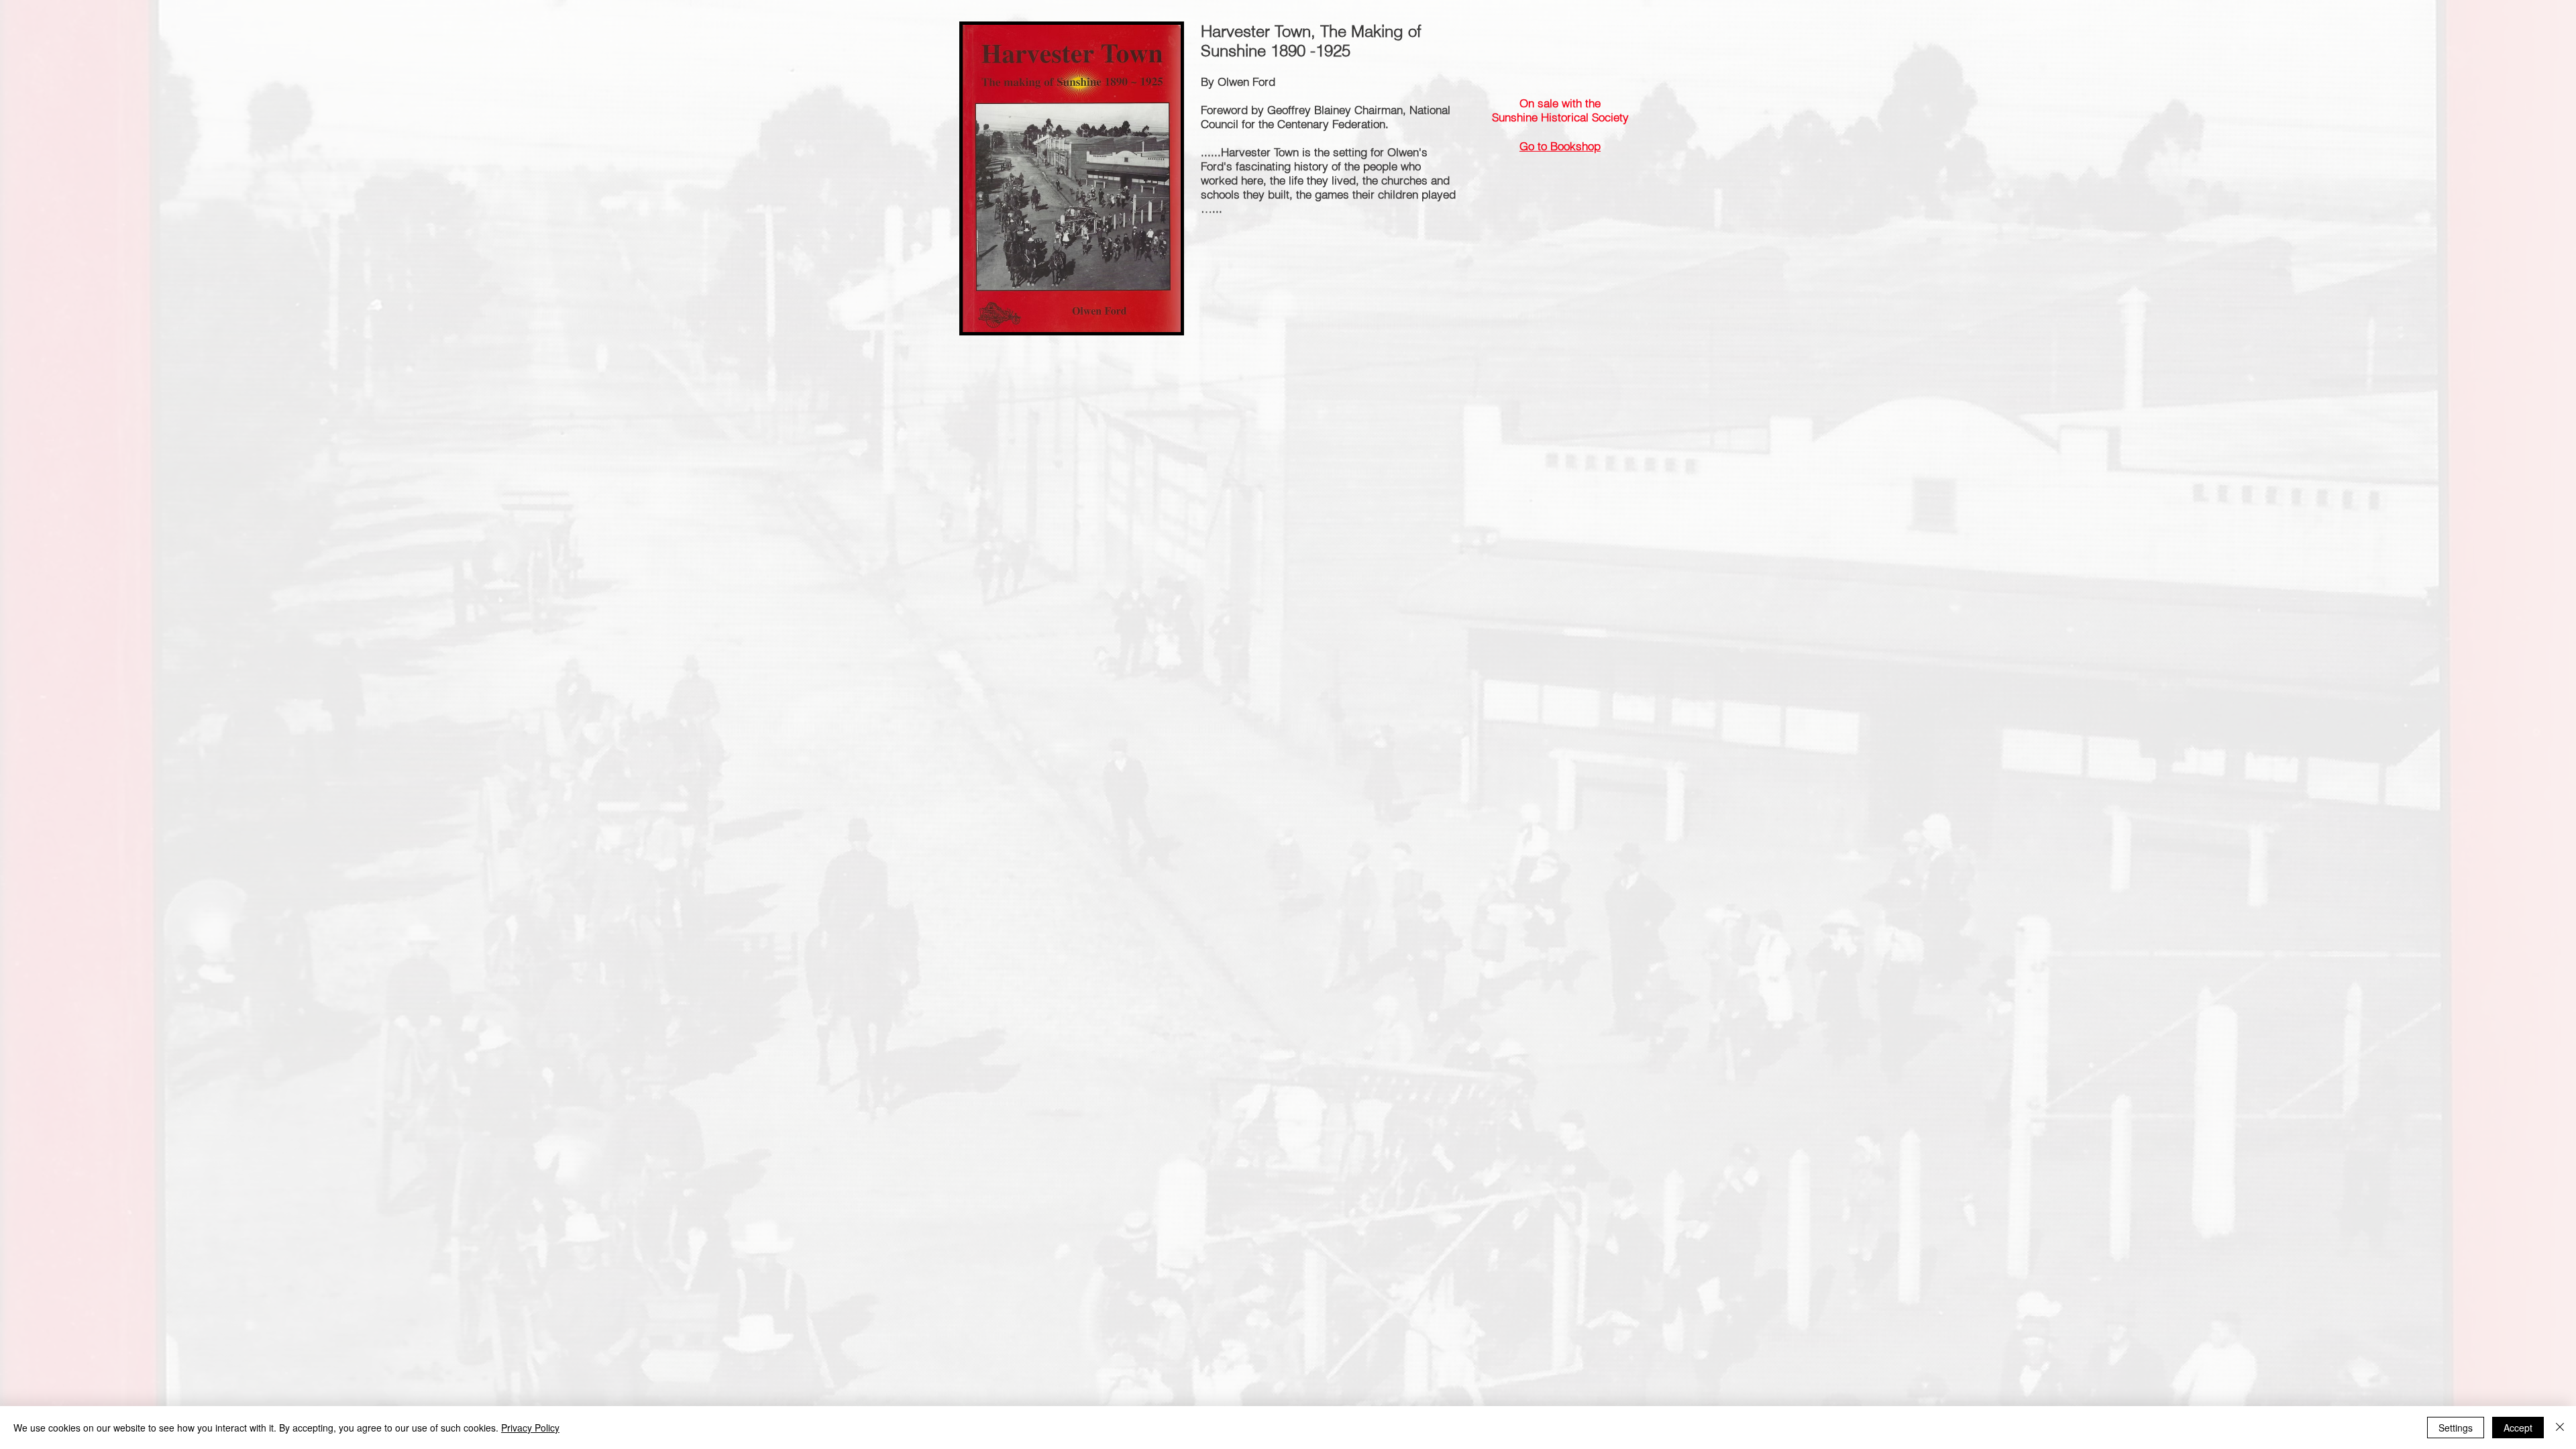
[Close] (2560, 1428)
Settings (2456, 1428)
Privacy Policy (530, 1428)
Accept (2518, 1428)
